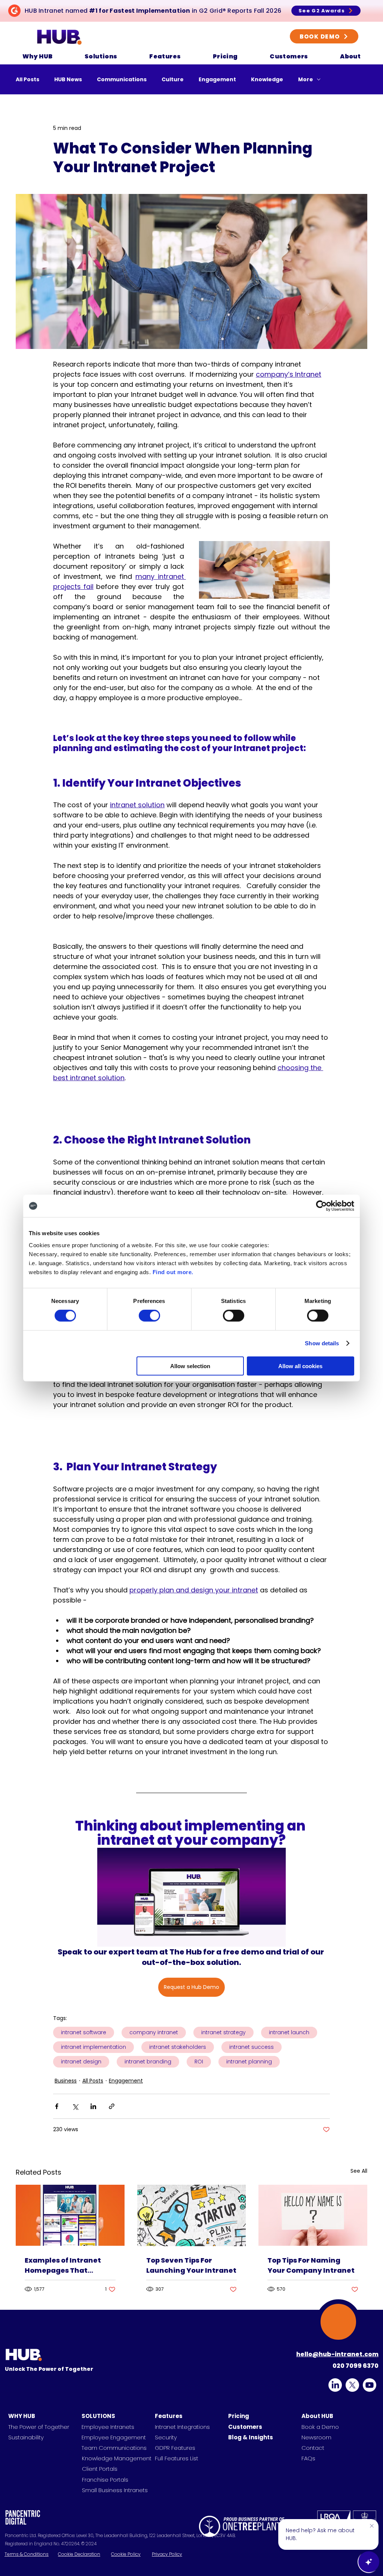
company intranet (154, 2032)
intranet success (252, 2047)
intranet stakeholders (178, 2047)
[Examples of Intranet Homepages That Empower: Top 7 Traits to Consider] (70, 2215)
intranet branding (148, 2062)
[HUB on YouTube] (370, 2385)
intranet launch (289, 2032)
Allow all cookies (300, 1366)
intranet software (84, 2032)
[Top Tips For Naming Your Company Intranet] (313, 2215)
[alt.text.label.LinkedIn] (335, 2385)
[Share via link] (112, 2106)
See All (359, 2171)
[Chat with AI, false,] (369, 2562)
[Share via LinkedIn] (93, 2106)
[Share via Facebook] (57, 2106)
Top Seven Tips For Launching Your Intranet (191, 2265)
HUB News (68, 80)
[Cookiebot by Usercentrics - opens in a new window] (321, 1206)
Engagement (217, 80)
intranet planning (249, 2062)
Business (66, 2081)
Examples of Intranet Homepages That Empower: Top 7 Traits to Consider (69, 2265)
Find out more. (173, 1272)
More (306, 80)
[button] (37, 56)
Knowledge (267, 80)
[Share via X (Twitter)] (75, 2106)
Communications (122, 80)
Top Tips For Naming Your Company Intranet (311, 2265)
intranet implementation (94, 2047)
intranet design (81, 2062)
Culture (173, 80)
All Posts (27, 80)
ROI (199, 2062)
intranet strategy (223, 2032)
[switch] (149, 1316)
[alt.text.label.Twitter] (352, 2385)
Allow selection (190, 1366)
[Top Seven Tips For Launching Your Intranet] (192, 2215)
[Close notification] (372, 2526)
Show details (322, 1343)
